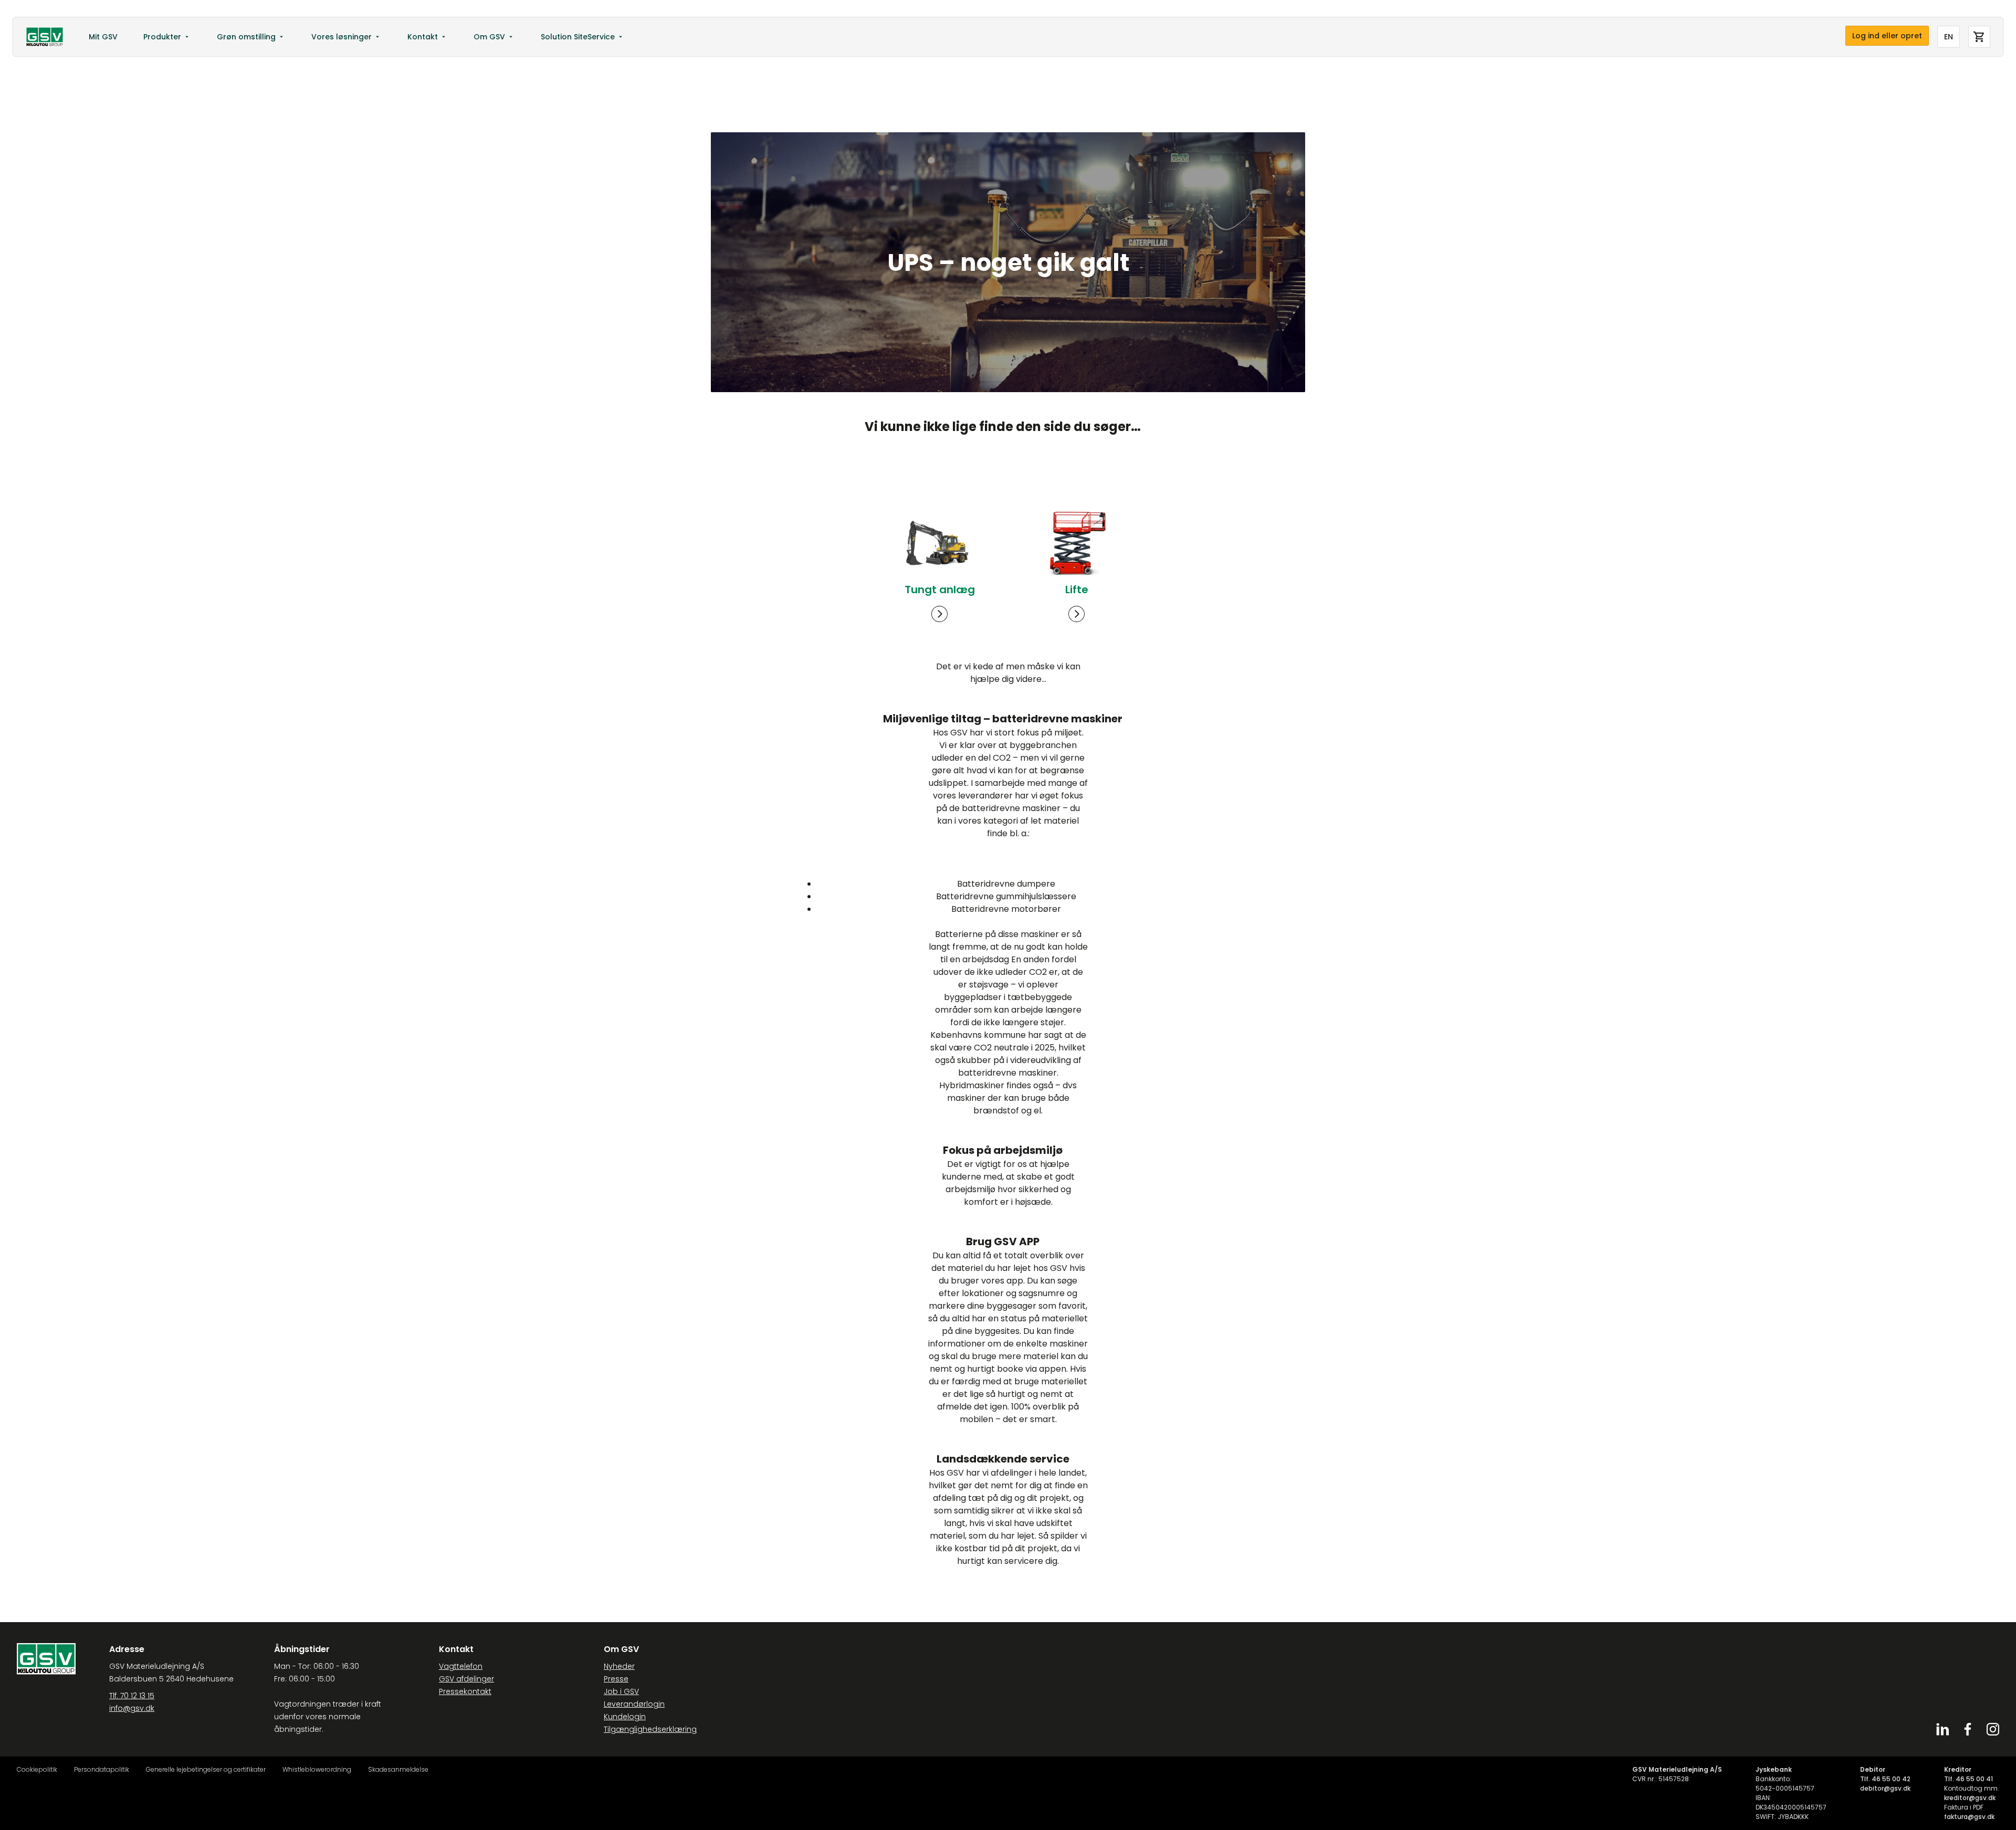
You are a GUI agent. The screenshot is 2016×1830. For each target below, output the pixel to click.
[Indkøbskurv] (1979, 37)
